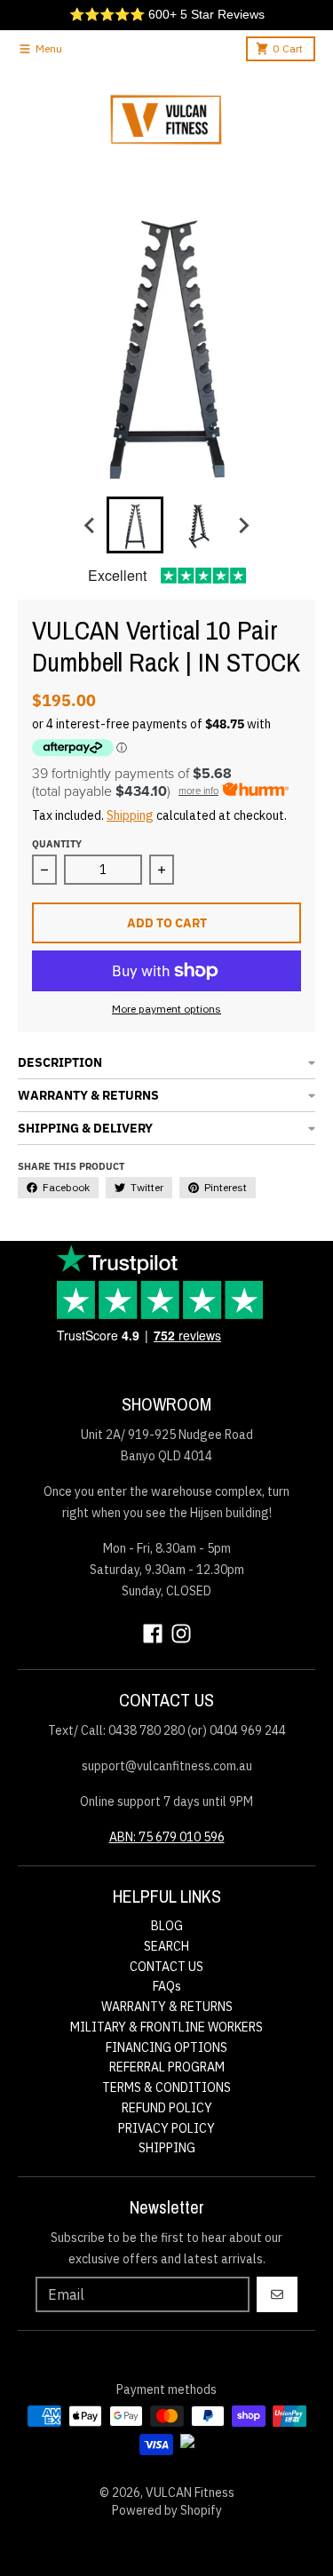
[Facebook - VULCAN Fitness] (153, 1634)
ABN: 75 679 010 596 (167, 1837)
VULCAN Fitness (190, 2493)
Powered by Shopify (167, 2510)
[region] (166, 15)
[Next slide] (243, 525)
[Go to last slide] (91, 525)
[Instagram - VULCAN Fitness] (181, 1634)
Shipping (130, 815)
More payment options (166, 1009)
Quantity (57, 844)
